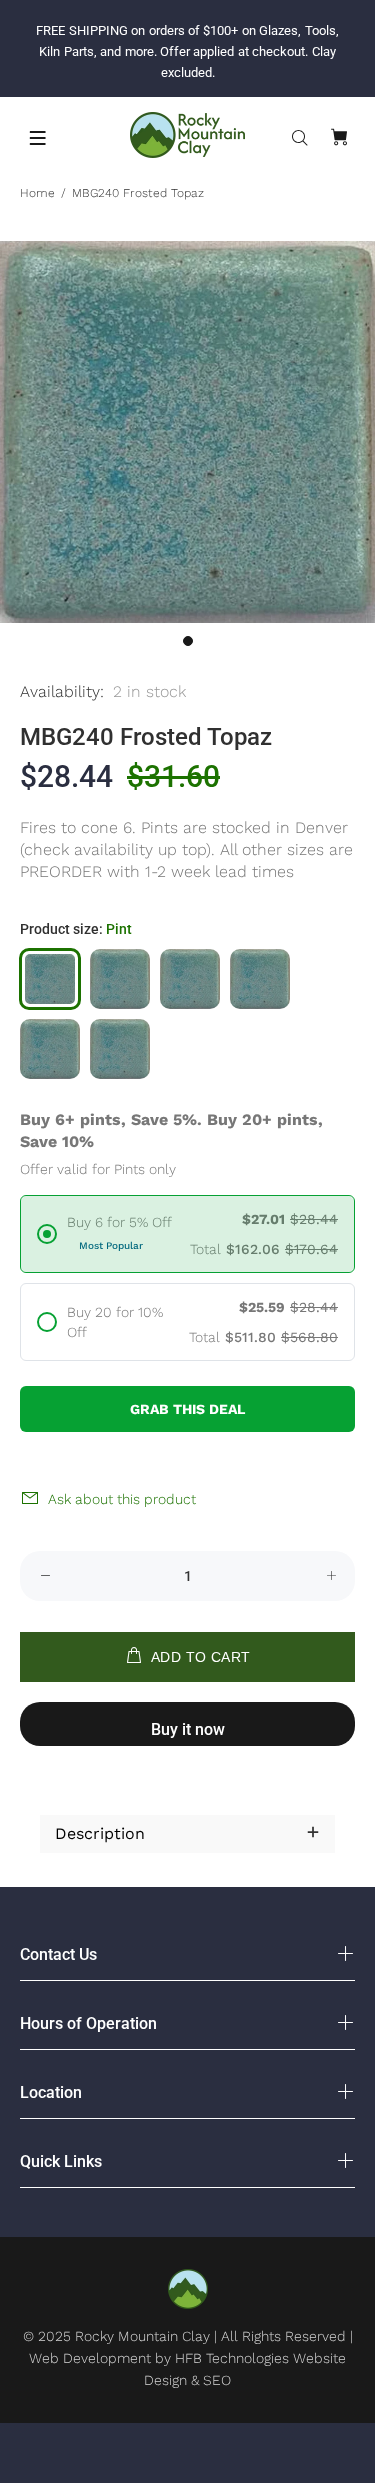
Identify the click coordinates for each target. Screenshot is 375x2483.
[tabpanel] (187, 432)
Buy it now (188, 1729)
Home (37, 193)
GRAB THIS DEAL (187, 1409)
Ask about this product (122, 1499)
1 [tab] (188, 641)
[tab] (40, 1785)
